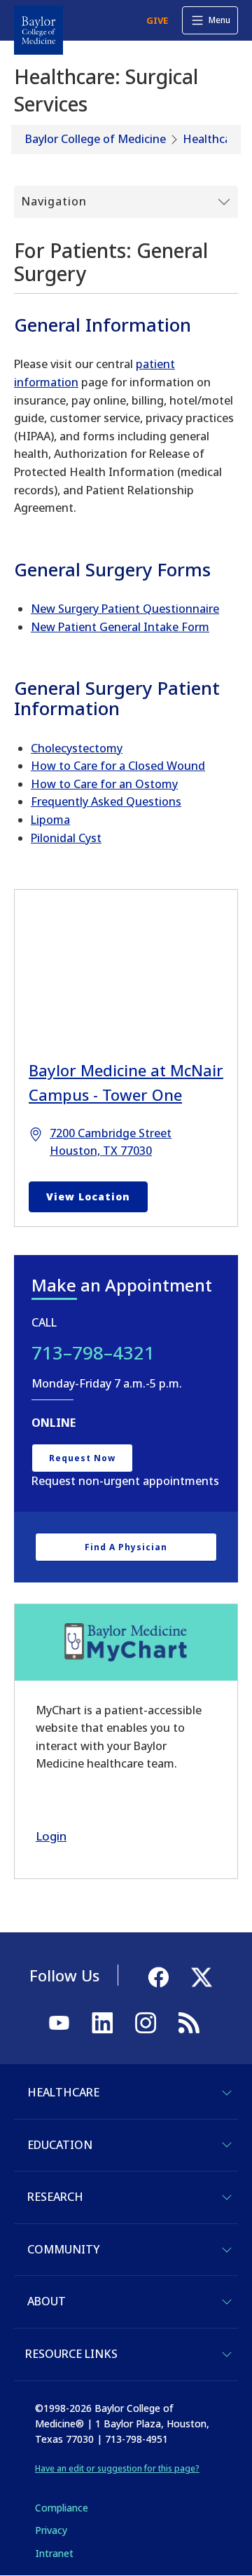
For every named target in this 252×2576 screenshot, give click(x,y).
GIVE (157, 20)
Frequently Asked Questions (106, 801)
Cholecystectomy (77, 748)
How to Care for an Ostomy (104, 784)
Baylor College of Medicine (96, 139)
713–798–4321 (93, 1353)
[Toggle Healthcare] (227, 2093)
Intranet (54, 2553)
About (47, 2301)
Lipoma (50, 820)
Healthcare (212, 139)
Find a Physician (126, 1547)
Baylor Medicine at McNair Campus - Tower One (126, 1082)
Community (63, 2249)
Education (60, 2145)
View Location (88, 1197)
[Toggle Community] (227, 2250)
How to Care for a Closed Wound (118, 766)
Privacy (51, 2530)
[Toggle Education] (227, 2145)
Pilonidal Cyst (66, 838)
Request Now (82, 1458)
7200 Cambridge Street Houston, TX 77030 (111, 1142)
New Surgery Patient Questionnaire (125, 609)
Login (51, 1836)
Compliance (62, 2508)
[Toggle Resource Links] (227, 2354)
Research (55, 2197)
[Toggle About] (227, 2302)
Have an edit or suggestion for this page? (117, 2468)
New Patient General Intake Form (120, 627)
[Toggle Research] (227, 2197)
